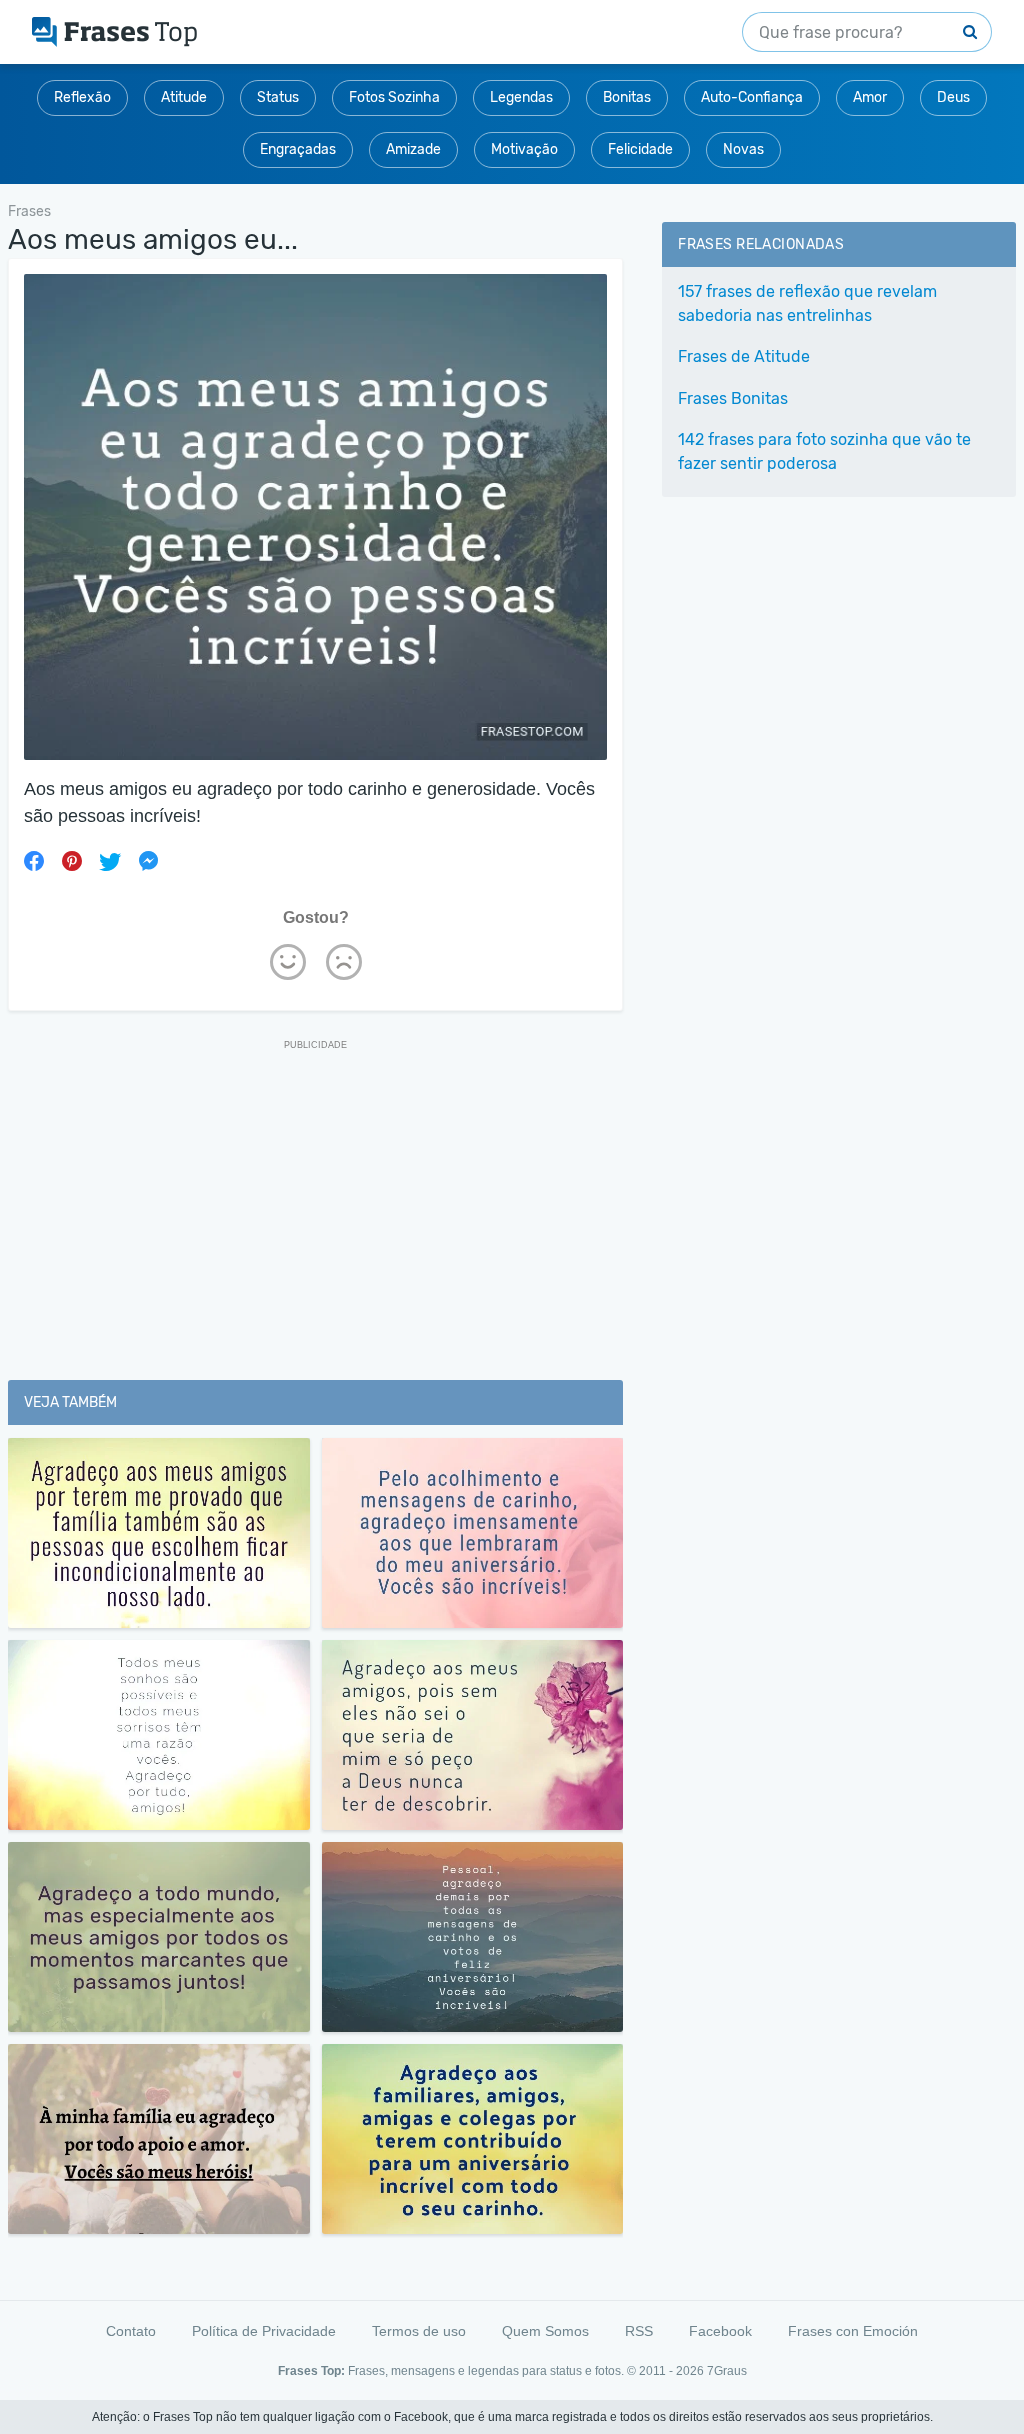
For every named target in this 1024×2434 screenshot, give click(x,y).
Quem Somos (545, 2331)
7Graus (727, 2371)
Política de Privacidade (264, 2331)
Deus (953, 97)
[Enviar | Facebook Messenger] (148, 861)
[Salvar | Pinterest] (72, 861)
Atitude (184, 97)
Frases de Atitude (744, 356)
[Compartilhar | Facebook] (34, 861)
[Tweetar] (110, 861)
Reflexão (82, 97)
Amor (870, 97)
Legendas (521, 97)
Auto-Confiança (752, 97)
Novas (743, 149)
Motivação (524, 149)
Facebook (720, 2331)
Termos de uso (419, 2331)
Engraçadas (298, 149)
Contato (131, 2331)
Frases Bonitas (733, 398)
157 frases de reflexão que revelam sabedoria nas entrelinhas (807, 303)
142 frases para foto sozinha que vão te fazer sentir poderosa (824, 451)
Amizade (413, 149)
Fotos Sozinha (394, 97)
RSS (639, 2331)
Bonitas (627, 97)
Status (278, 97)
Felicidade (640, 149)
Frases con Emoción (853, 2331)
